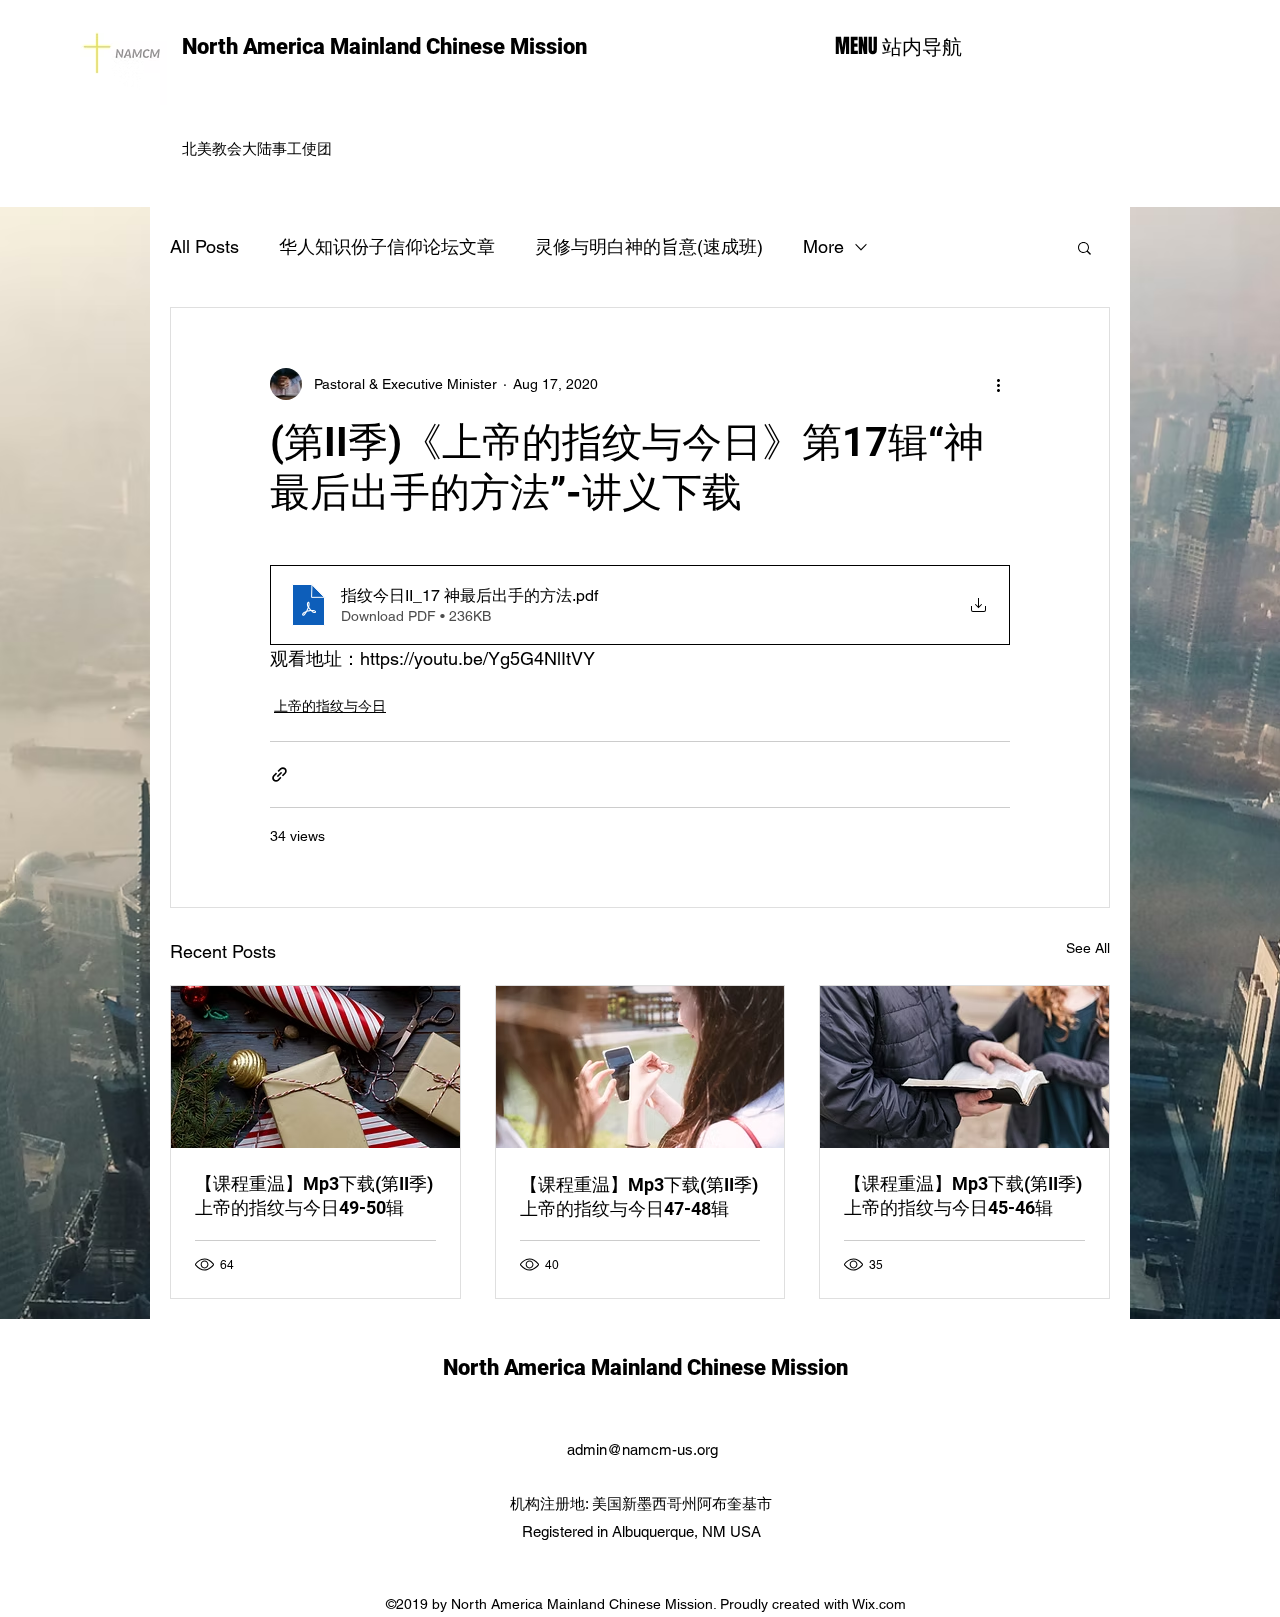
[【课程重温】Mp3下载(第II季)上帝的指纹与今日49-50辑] (315, 1067)
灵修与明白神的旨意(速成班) (649, 246)
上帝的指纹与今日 (330, 706)
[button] (1084, 247)
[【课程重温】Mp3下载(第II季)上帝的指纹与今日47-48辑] (640, 1067)
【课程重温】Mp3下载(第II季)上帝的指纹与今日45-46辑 (963, 1195)
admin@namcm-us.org (642, 1449)
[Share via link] (279, 774)
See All (1088, 948)
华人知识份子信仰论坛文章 (387, 246)
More (823, 246)
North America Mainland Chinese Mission (384, 46)
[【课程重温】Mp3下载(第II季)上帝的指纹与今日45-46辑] (964, 1067)
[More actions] (998, 384)
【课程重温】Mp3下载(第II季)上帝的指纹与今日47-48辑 (639, 1196)
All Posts (204, 246)
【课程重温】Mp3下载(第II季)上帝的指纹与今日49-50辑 (314, 1195)
